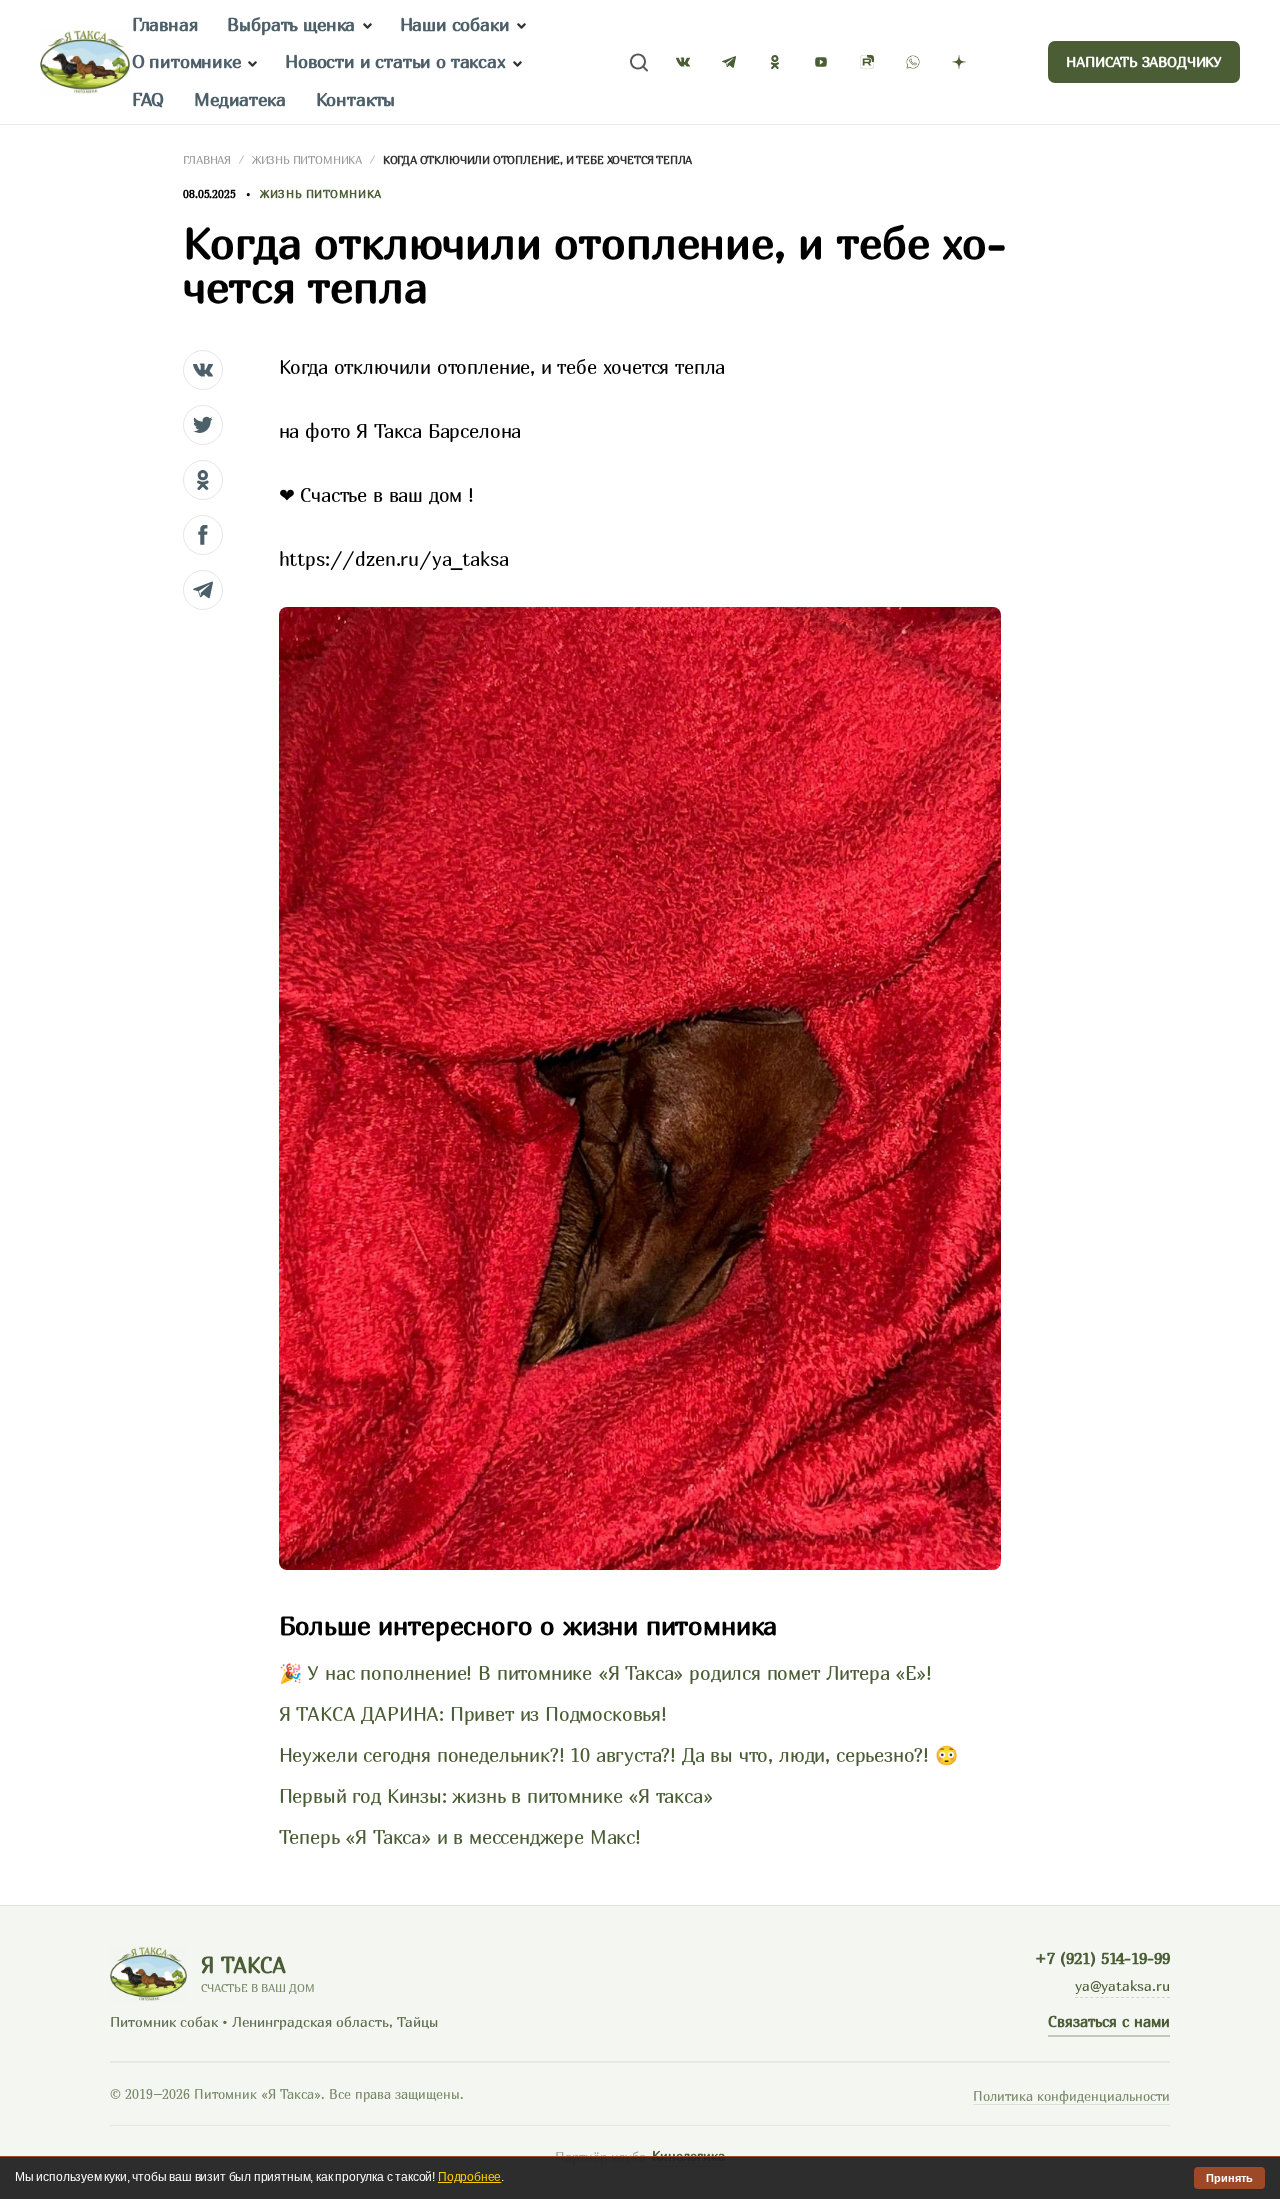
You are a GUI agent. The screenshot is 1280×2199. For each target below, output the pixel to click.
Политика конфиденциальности (1071, 2096)
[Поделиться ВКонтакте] (203, 370)
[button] (367, 26)
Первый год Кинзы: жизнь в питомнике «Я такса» (496, 1796)
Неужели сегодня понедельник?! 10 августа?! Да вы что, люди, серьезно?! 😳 (618, 1755)
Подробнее (469, 2177)
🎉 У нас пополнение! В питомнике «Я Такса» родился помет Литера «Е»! (605, 1673)
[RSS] (1005, 62)
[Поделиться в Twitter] (203, 425)
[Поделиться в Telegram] (203, 590)
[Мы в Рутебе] (867, 62)
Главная (165, 24)
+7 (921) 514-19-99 (1102, 1958)
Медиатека (239, 99)
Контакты (356, 99)
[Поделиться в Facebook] (203, 535)
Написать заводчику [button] (1144, 61)
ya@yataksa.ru (1122, 1985)
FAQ (148, 99)
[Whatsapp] (913, 62)
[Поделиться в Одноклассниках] (203, 480)
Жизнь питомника (307, 159)
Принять (1229, 2178)
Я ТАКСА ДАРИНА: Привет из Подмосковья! (473, 1714)
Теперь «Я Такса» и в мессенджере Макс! (460, 1837)
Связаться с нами (1109, 2021)
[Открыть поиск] (639, 62)
